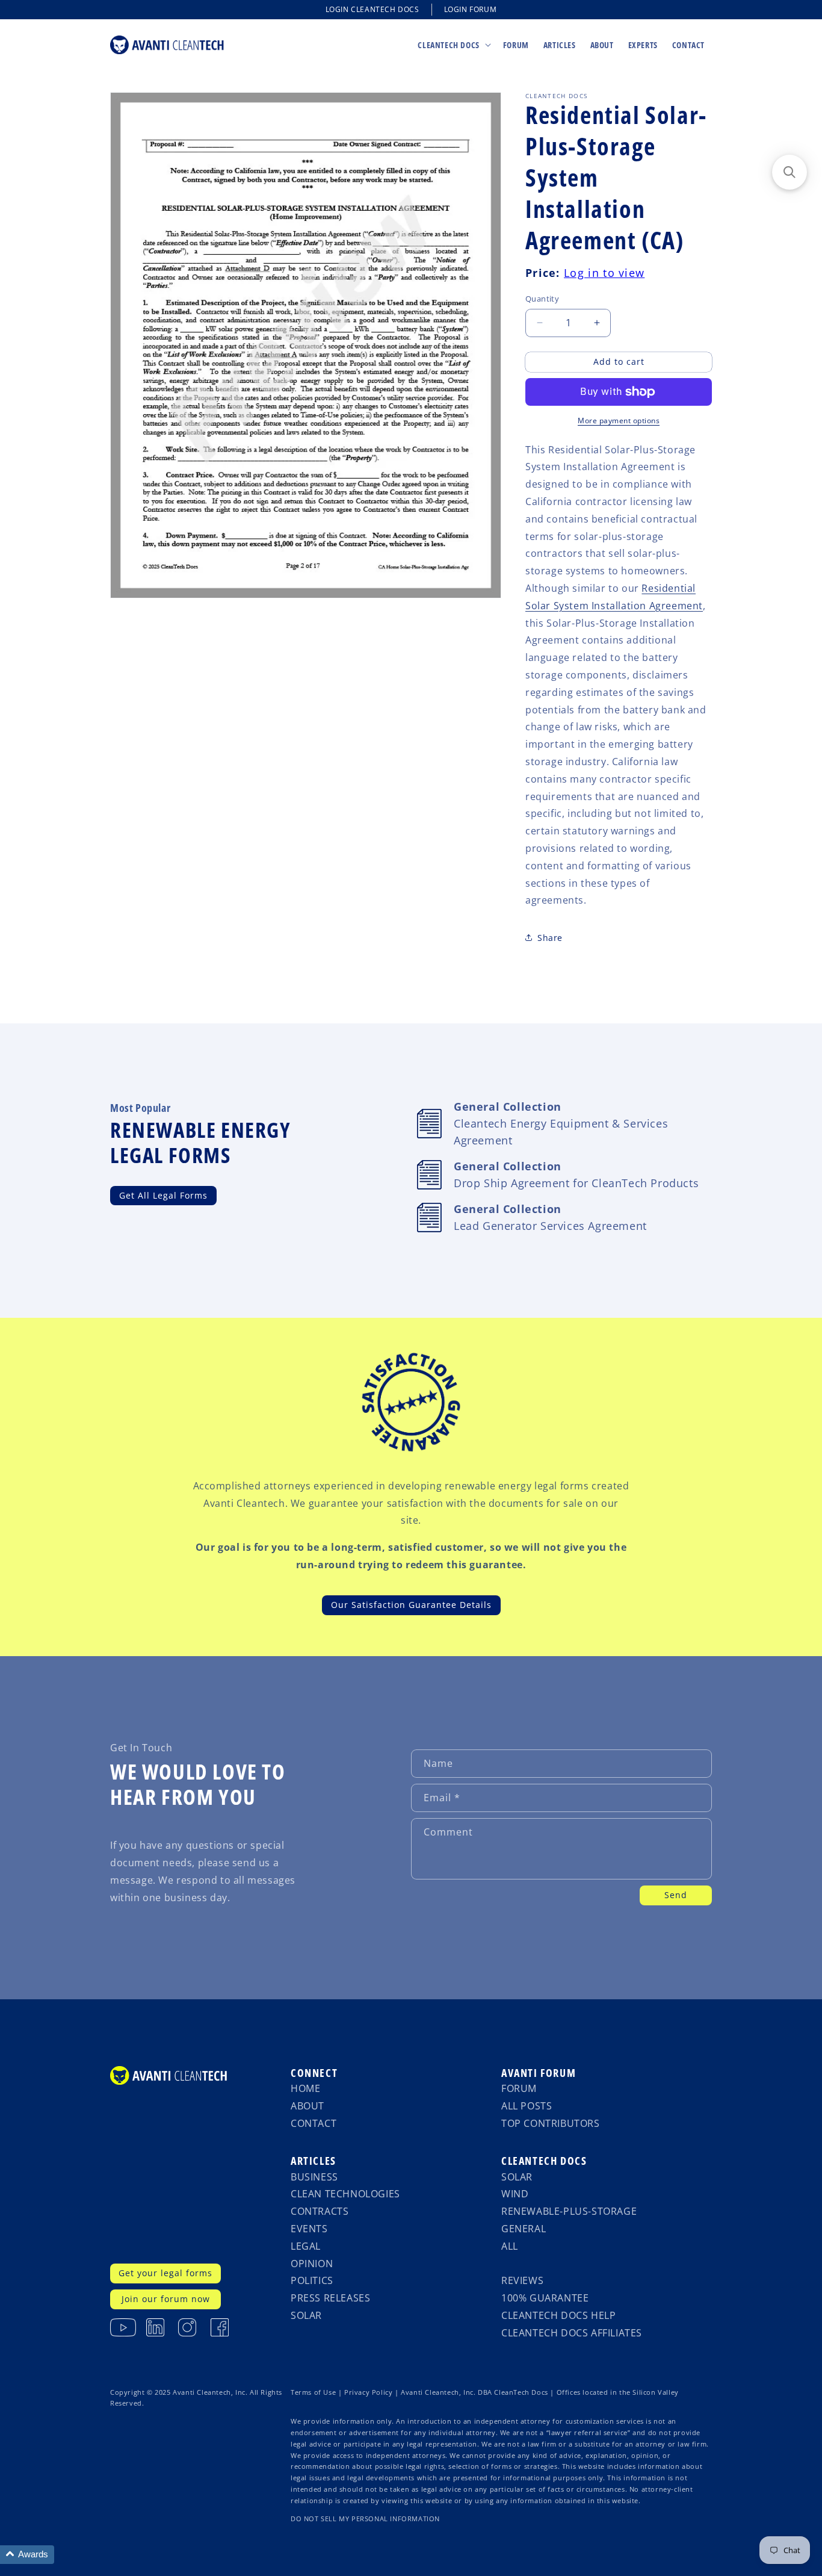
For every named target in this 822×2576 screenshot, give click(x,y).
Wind (515, 2194)
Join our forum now (166, 2299)
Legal (306, 2246)
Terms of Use (313, 2392)
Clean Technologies (345, 2194)
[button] (453, 45)
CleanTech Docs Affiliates (572, 2333)
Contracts (320, 2211)
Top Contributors (551, 2123)
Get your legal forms (165, 2273)
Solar (306, 2315)
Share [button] (550, 938)
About (307, 2106)
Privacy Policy (368, 2392)
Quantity (542, 299)
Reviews (522, 2280)
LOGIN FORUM (471, 9)
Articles (314, 2161)
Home (305, 2088)
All (510, 2246)
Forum (519, 2088)
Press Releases (330, 2298)
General (524, 2229)
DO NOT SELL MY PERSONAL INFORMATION (365, 2519)
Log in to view (604, 273)
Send (676, 1895)
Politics (312, 2280)
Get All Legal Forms (163, 1195)
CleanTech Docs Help (558, 2315)
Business (314, 2177)
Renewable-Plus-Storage (569, 2211)
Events (309, 2229)
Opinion (312, 2264)
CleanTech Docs (544, 2161)
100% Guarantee (545, 2298)
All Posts (527, 2106)
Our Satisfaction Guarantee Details (411, 1605)
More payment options (619, 421)
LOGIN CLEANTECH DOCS (372, 9)
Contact (314, 2123)
